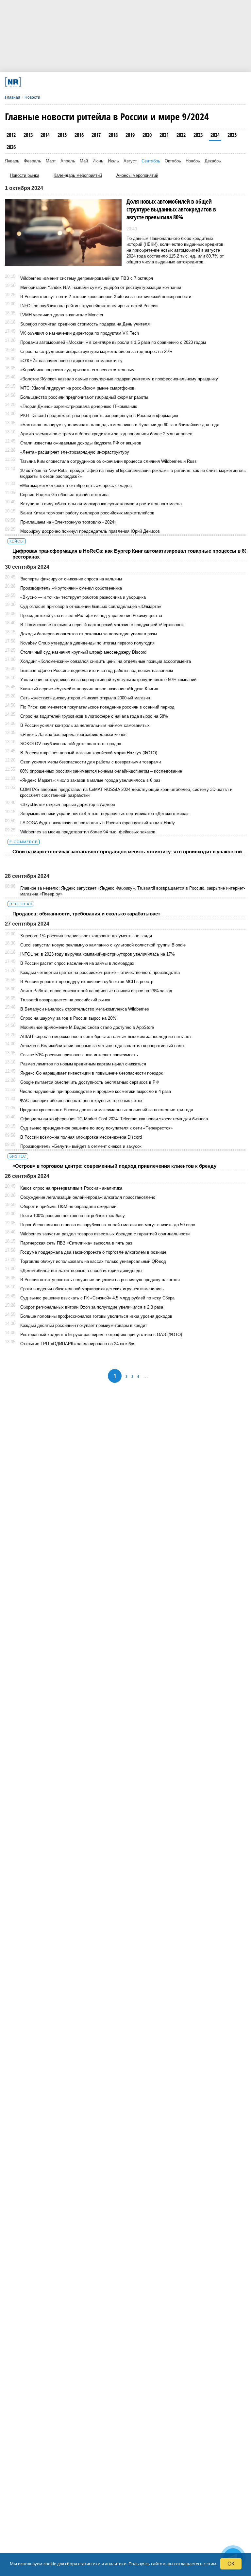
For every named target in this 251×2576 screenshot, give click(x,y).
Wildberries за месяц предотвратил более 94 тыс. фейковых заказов (88, 832)
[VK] (73, 82)
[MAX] (95, 82)
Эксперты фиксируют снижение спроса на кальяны (71, 579)
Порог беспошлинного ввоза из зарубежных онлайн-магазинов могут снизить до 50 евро (108, 1225)
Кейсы (17, 541)
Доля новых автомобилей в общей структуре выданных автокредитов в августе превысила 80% (171, 209)
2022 (181, 135)
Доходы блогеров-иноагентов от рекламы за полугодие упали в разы (89, 634)
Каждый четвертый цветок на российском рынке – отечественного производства (100, 972)
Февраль (33, 161)
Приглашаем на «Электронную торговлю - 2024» (68, 522)
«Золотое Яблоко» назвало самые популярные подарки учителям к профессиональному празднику (119, 379)
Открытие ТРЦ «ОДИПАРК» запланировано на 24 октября (78, 1344)
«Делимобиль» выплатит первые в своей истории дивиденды (81, 1271)
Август (130, 161)
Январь (12, 161)
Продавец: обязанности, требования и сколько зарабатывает (86, 914)
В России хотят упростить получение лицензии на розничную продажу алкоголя (100, 1280)
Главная (13, 97)
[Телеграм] (50, 82)
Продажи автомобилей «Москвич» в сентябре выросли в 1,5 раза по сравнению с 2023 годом (113, 342)
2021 (164, 135)
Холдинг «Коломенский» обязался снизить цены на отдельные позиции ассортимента (106, 661)
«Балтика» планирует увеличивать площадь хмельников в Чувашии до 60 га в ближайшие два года (120, 425)
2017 (96, 135)
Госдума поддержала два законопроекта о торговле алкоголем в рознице (93, 1252)
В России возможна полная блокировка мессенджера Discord (81, 1137)
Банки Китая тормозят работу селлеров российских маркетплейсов (87, 513)
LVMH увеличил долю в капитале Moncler (62, 315)
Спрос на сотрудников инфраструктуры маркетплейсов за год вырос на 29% (96, 351)
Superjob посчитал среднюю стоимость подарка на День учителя (85, 324)
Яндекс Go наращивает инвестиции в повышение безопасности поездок (92, 1073)
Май (84, 161)
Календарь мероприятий (78, 175)
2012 (11, 135)
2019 (130, 135)
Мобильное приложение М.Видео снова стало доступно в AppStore (87, 1027)
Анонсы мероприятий (137, 175)
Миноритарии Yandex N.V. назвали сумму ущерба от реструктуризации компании (101, 287)
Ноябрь (193, 161)
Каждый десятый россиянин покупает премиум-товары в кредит (84, 1325)
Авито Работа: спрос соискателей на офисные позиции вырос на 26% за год (96, 991)
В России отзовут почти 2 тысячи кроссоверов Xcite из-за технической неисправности (106, 297)
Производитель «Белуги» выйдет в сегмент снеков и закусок (81, 1146)
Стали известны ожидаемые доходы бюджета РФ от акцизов (81, 443)
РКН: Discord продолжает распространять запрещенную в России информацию (99, 416)
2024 (215, 135)
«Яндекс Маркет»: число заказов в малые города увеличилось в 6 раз (90, 780)
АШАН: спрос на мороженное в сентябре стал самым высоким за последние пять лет (106, 1037)
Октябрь (173, 161)
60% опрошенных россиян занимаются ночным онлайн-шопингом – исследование (101, 771)
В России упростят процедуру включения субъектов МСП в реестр (87, 982)
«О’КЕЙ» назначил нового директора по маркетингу (71, 361)
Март (51, 161)
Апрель (68, 161)
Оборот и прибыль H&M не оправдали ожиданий (68, 1206)
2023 (198, 135)
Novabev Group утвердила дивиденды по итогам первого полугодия (87, 643)
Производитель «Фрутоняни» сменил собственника (71, 588)
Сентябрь (151, 161)
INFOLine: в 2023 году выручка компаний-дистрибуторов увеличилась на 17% (98, 954)
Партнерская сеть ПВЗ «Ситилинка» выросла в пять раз (76, 1243)
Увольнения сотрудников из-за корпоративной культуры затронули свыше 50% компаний (108, 680)
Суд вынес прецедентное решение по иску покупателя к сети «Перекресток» (96, 1128)
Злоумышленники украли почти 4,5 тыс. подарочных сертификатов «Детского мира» (104, 814)
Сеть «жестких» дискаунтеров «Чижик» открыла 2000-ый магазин (85, 698)
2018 (113, 135)
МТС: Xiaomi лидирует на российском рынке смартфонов (77, 388)
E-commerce (24, 842)
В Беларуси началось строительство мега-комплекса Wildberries (85, 1009)
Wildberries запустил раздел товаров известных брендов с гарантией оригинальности (105, 1234)
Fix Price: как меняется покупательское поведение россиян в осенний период (97, 707)
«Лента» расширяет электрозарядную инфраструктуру (75, 452)
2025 (232, 135)
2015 (62, 135)
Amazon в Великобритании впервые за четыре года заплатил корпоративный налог (103, 1046)
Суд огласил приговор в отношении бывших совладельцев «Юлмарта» (91, 606)
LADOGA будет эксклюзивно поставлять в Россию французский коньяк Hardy (98, 823)
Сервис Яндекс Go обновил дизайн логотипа (64, 495)
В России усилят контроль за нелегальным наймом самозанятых (85, 725)
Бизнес (18, 1156)
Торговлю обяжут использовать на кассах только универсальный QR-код (93, 1261)
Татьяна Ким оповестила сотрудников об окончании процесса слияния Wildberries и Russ (108, 461)
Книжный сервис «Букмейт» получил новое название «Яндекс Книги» (89, 689)
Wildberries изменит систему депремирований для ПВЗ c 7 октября (87, 278)
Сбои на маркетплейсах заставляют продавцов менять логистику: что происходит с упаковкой (127, 852)
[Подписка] (184, 82)
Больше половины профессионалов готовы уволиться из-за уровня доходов (96, 1316)
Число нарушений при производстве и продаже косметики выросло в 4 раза (95, 1091)
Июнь (98, 161)
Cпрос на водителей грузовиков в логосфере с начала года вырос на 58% (94, 716)
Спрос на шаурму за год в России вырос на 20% (68, 1018)
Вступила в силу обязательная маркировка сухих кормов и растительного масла (101, 504)
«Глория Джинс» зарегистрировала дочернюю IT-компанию (79, 406)
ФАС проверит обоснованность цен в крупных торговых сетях (81, 1101)
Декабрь (213, 161)
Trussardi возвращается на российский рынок (65, 1000)
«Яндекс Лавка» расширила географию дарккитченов (73, 735)
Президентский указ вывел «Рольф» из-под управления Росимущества (91, 616)
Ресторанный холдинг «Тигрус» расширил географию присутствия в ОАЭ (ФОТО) (101, 1335)
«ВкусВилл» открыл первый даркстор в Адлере (68, 804)
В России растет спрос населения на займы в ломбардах (77, 963)
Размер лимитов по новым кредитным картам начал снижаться (83, 1064)
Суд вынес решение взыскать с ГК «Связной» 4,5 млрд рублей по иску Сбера (97, 1298)
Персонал (21, 904)
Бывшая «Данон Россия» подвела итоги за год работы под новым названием (97, 670)
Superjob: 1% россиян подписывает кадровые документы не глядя (86, 936)
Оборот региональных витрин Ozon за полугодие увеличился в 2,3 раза (92, 1307)
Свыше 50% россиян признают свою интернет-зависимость (79, 1055)
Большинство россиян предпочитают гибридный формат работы (84, 397)
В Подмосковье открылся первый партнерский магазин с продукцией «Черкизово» (102, 625)
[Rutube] (162, 82)
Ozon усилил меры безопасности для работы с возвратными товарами (91, 762)
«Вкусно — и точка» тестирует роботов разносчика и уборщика (83, 597)
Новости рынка (25, 175)
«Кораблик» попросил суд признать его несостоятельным (77, 370)
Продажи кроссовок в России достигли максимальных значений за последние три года (107, 1110)
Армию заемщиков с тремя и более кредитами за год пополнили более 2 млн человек (106, 434)
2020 (147, 135)
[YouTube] (140, 82)
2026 (11, 147)
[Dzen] (117, 82)
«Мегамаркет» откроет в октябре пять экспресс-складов (76, 485)
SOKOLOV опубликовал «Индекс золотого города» (71, 744)
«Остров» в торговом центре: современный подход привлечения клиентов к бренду (114, 1166)
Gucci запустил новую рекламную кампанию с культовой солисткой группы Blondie (103, 945)
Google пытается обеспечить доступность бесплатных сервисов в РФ (90, 1082)
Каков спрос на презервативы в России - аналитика (71, 1188)
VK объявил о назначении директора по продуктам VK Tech (80, 333)
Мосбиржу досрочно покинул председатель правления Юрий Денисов (90, 531)
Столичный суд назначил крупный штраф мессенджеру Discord (83, 652)
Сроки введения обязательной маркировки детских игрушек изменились (92, 1289)
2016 (79, 135)
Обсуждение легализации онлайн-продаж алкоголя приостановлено (88, 1197)
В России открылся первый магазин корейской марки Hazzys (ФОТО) (89, 753)
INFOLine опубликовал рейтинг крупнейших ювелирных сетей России (89, 306)
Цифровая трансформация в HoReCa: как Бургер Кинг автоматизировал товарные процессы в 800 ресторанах (131, 554)
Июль (113, 161)
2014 (45, 135)
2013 (28, 135)
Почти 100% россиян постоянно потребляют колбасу (73, 1216)
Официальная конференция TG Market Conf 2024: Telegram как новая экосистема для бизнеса (114, 1119)
